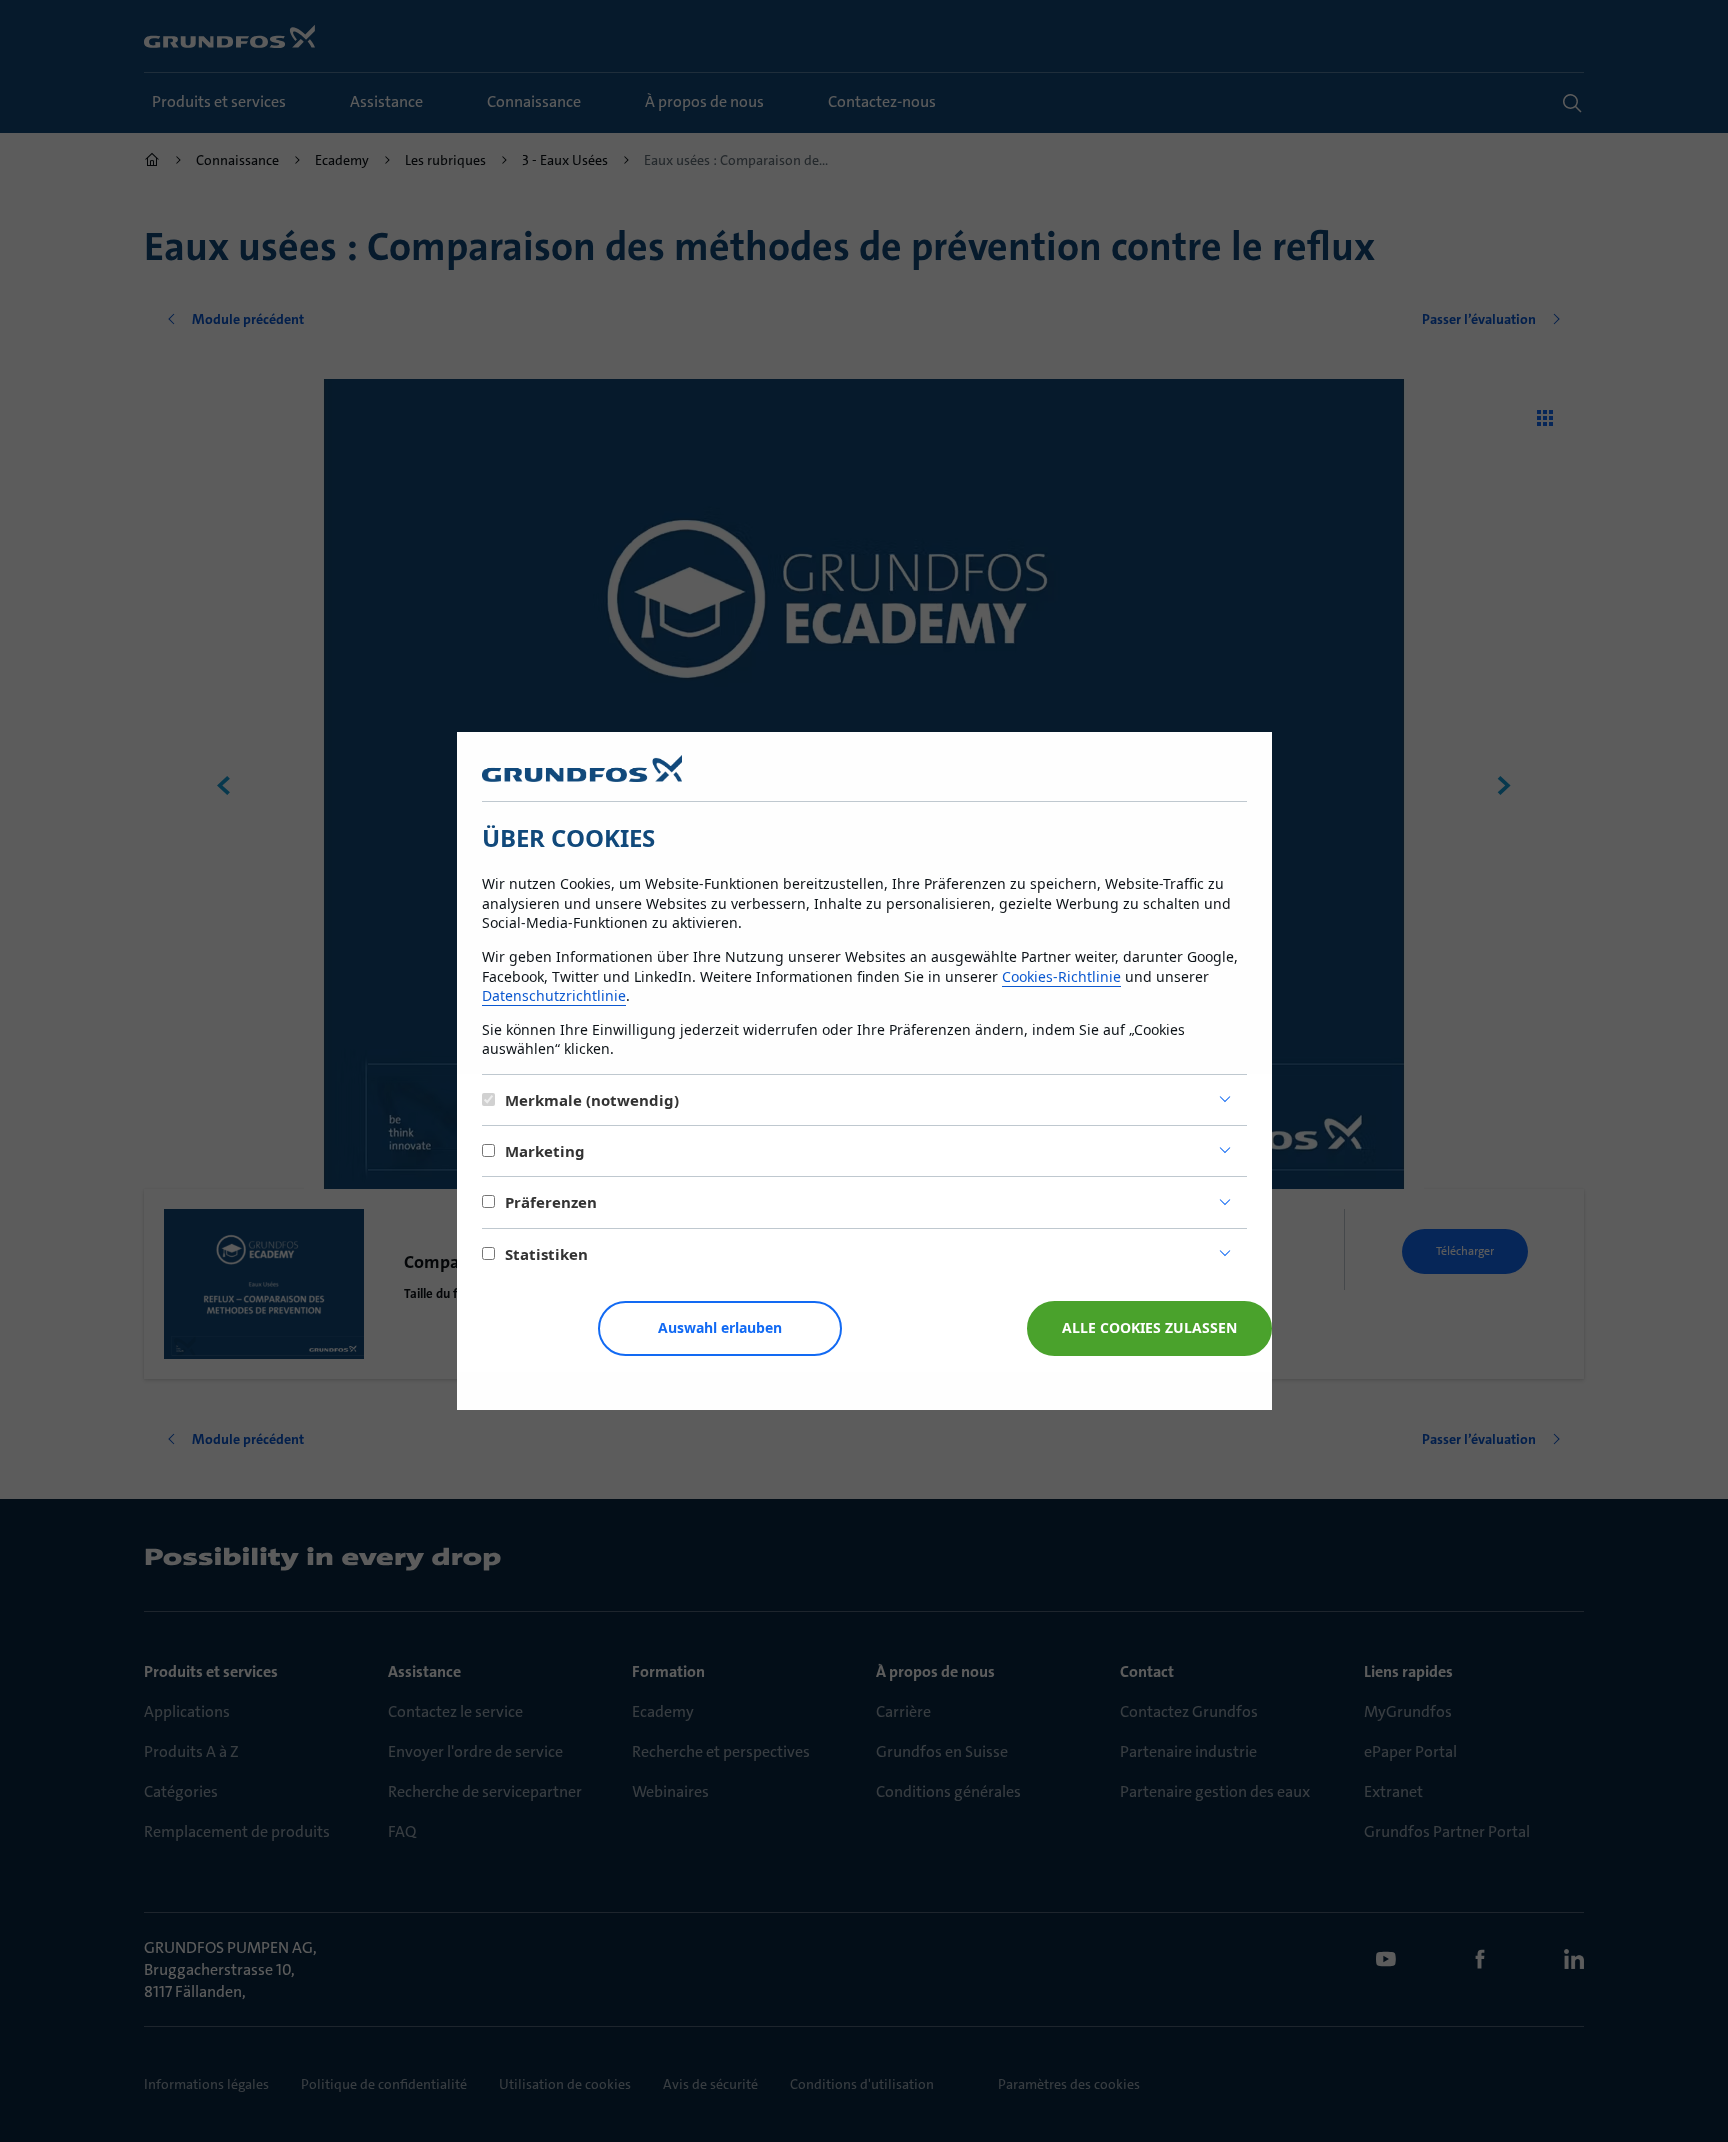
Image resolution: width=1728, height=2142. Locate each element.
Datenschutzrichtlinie (554, 995)
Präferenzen (551, 1202)
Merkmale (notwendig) (592, 1100)
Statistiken (546, 1254)
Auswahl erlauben (720, 1327)
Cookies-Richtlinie (1061, 976)
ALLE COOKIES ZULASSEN (1149, 1327)
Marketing (545, 1151)
